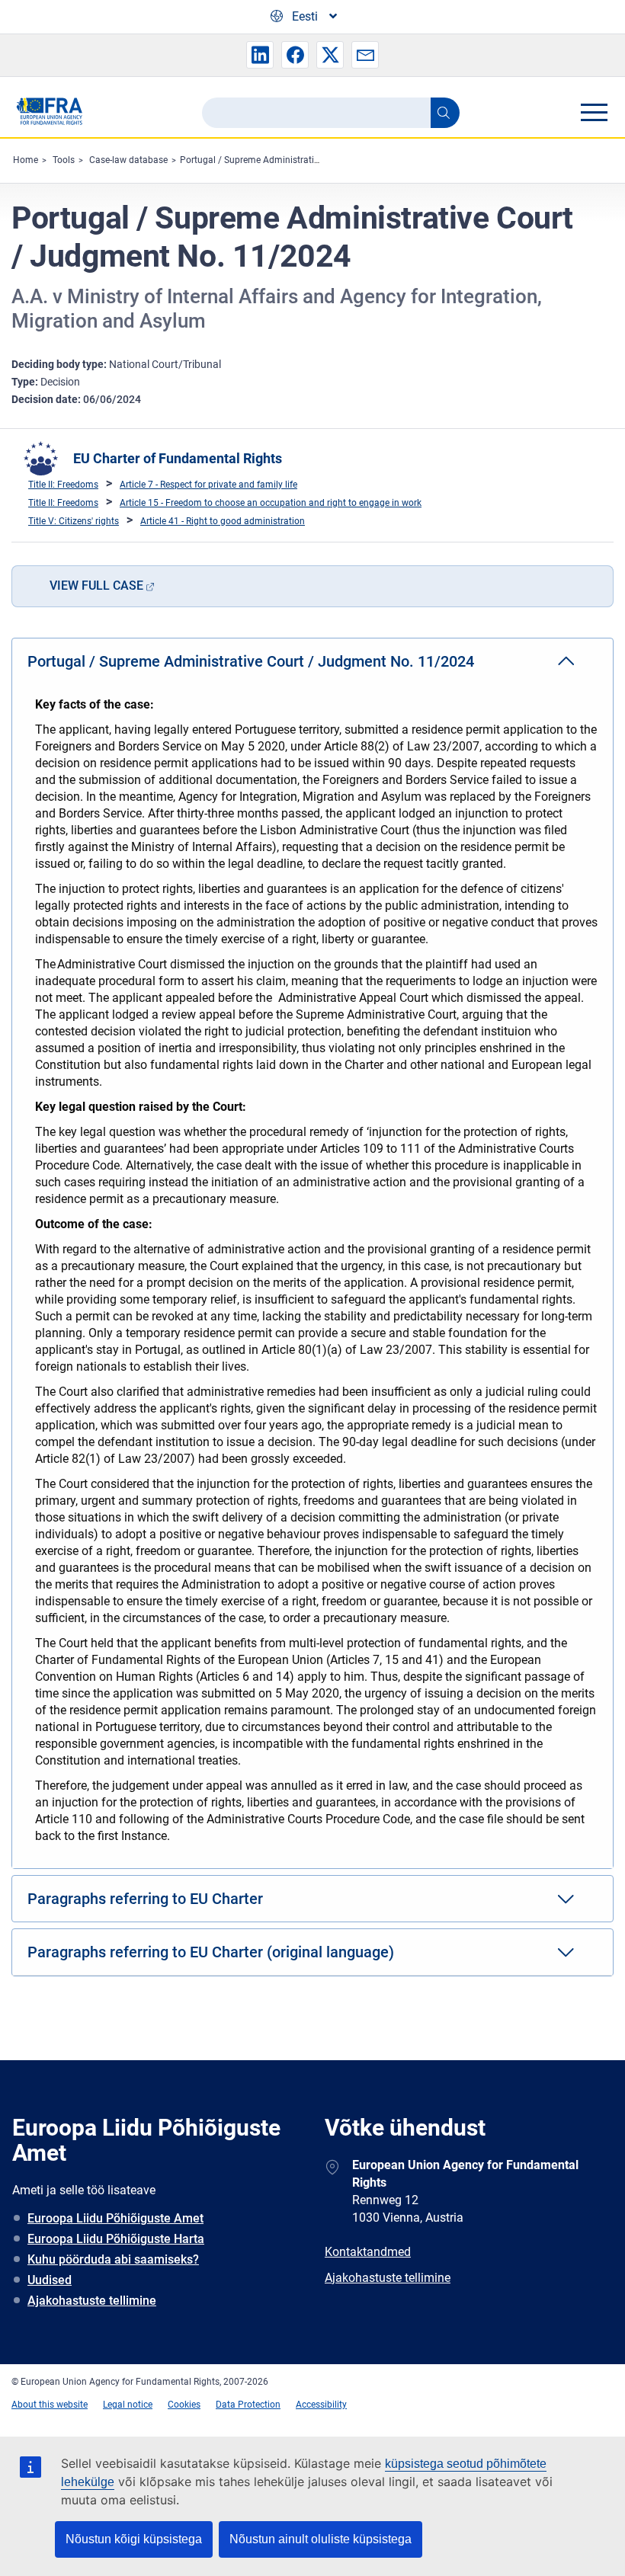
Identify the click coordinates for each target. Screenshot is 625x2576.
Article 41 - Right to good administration (223, 521)
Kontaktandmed (368, 2252)
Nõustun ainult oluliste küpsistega (321, 2539)
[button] (260, 55)
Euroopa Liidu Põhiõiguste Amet (115, 2218)
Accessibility (321, 2405)
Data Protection (248, 2405)
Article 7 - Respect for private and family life (208, 485)
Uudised (50, 2280)
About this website (50, 2405)
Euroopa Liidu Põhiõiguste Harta (116, 2239)
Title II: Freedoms (63, 485)
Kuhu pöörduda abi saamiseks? (113, 2259)
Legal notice (128, 2405)
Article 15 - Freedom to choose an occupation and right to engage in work (271, 503)
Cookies (184, 2405)
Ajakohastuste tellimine (92, 2301)
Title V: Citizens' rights (74, 521)
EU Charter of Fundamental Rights (178, 458)
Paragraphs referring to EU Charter (145, 1899)
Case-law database (128, 160)
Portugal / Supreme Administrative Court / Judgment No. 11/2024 (317, 160)
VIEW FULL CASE (96, 586)
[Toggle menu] (594, 112)
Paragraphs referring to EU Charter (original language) (211, 1952)
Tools (64, 160)
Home (26, 160)
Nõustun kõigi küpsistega (134, 2539)
